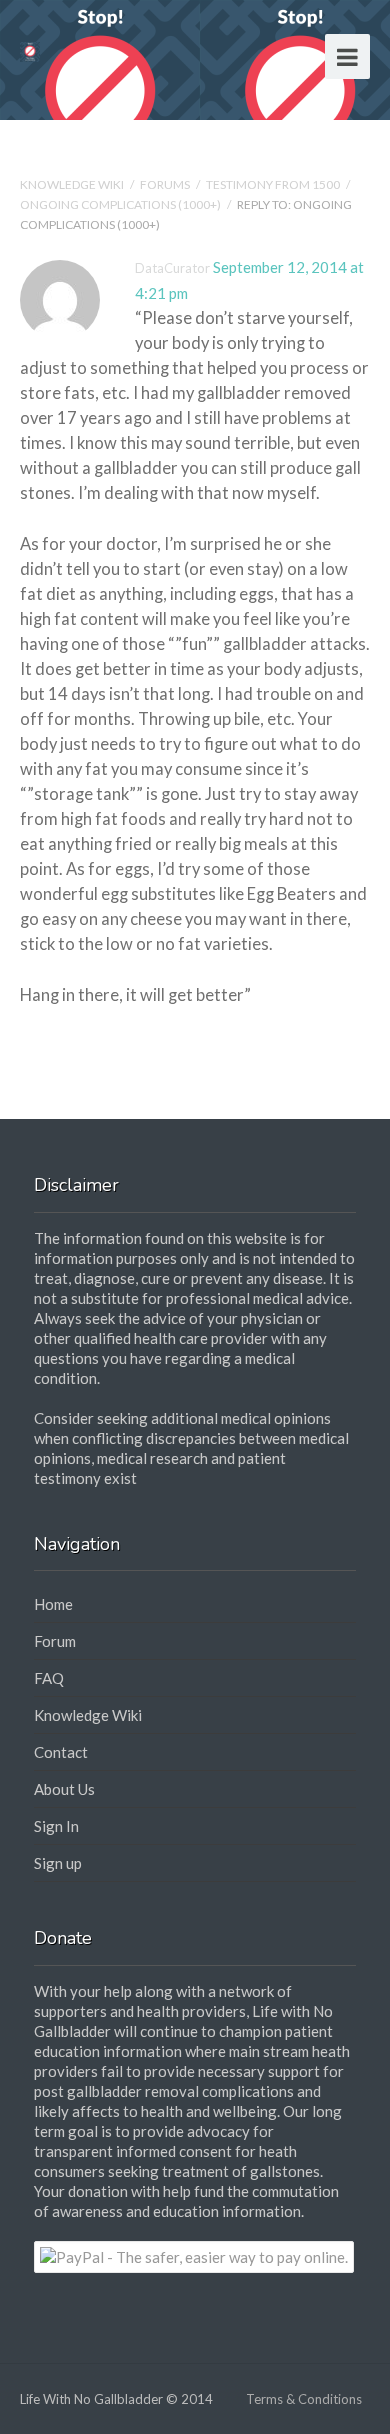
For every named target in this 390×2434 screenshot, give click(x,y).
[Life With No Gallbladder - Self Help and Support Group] (30, 49)
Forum (55, 1641)
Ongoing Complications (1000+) (120, 204)
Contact (61, 1752)
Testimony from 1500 (273, 184)
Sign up (58, 1863)
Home (53, 1604)
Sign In (56, 1826)
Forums (165, 184)
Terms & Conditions (304, 2399)
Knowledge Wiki (72, 184)
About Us (64, 1789)
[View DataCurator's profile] (60, 336)
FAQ (49, 1678)
